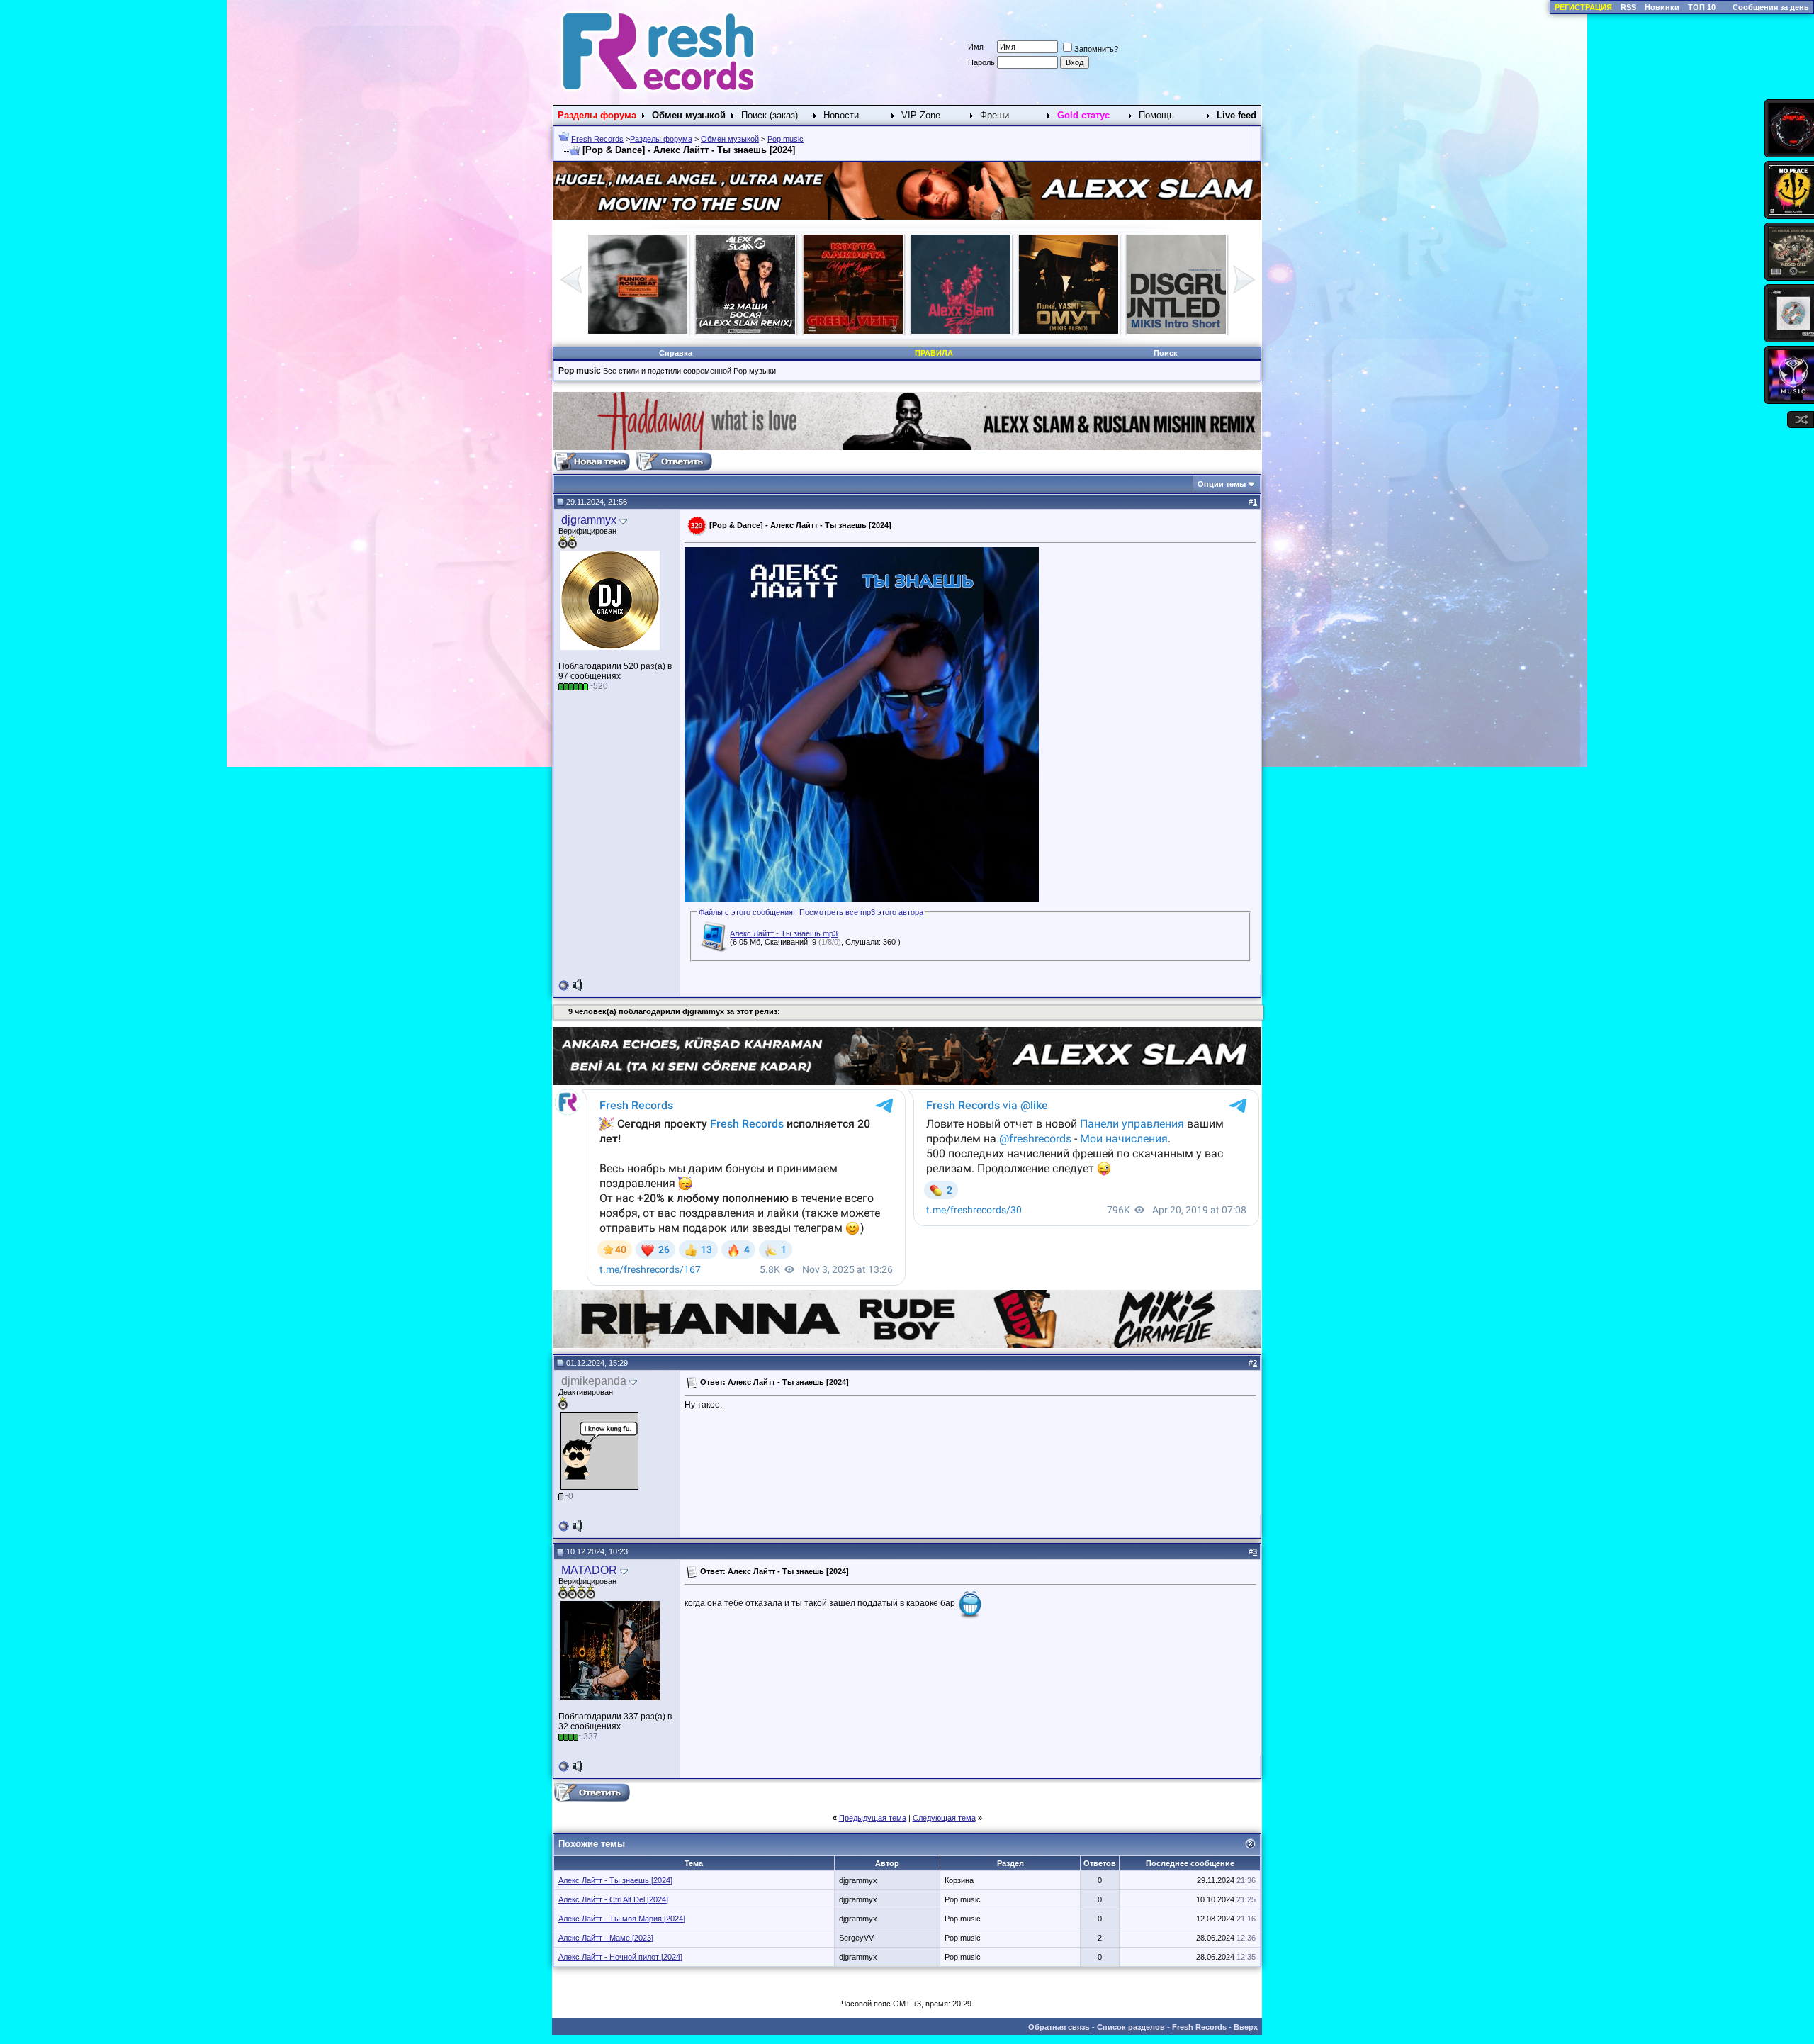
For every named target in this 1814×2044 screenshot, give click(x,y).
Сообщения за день (1771, 7)
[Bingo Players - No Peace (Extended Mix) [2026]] (1176, 331)
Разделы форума (661, 139)
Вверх (1246, 2027)
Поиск (1166, 353)
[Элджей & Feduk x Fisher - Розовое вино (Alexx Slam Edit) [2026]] (638, 331)
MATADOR (589, 1570)
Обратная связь (1059, 2027)
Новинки (1662, 7)
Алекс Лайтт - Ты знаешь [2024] (615, 1880)
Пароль (981, 62)
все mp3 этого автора (884, 912)
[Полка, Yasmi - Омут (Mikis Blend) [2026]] (745, 331)
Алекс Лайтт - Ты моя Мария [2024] (622, 1919)
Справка (676, 353)
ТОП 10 (1702, 7)
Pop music (785, 139)
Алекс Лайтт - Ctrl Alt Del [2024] (613, 1899)
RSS (1628, 7)
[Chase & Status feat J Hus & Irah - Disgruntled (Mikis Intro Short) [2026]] (853, 331)
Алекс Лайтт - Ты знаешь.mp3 (784, 933)
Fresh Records (597, 139)
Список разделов (1131, 2027)
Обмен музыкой (730, 139)
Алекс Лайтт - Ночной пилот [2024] (620, 1957)
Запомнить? (1096, 49)
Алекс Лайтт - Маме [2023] (606, 1938)
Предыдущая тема (873, 1818)
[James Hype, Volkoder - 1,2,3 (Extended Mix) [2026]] (1069, 331)
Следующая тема (944, 1818)
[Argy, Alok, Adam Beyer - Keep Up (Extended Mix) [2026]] (961, 331)
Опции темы (1222, 484)
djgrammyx (589, 520)
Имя (976, 47)
